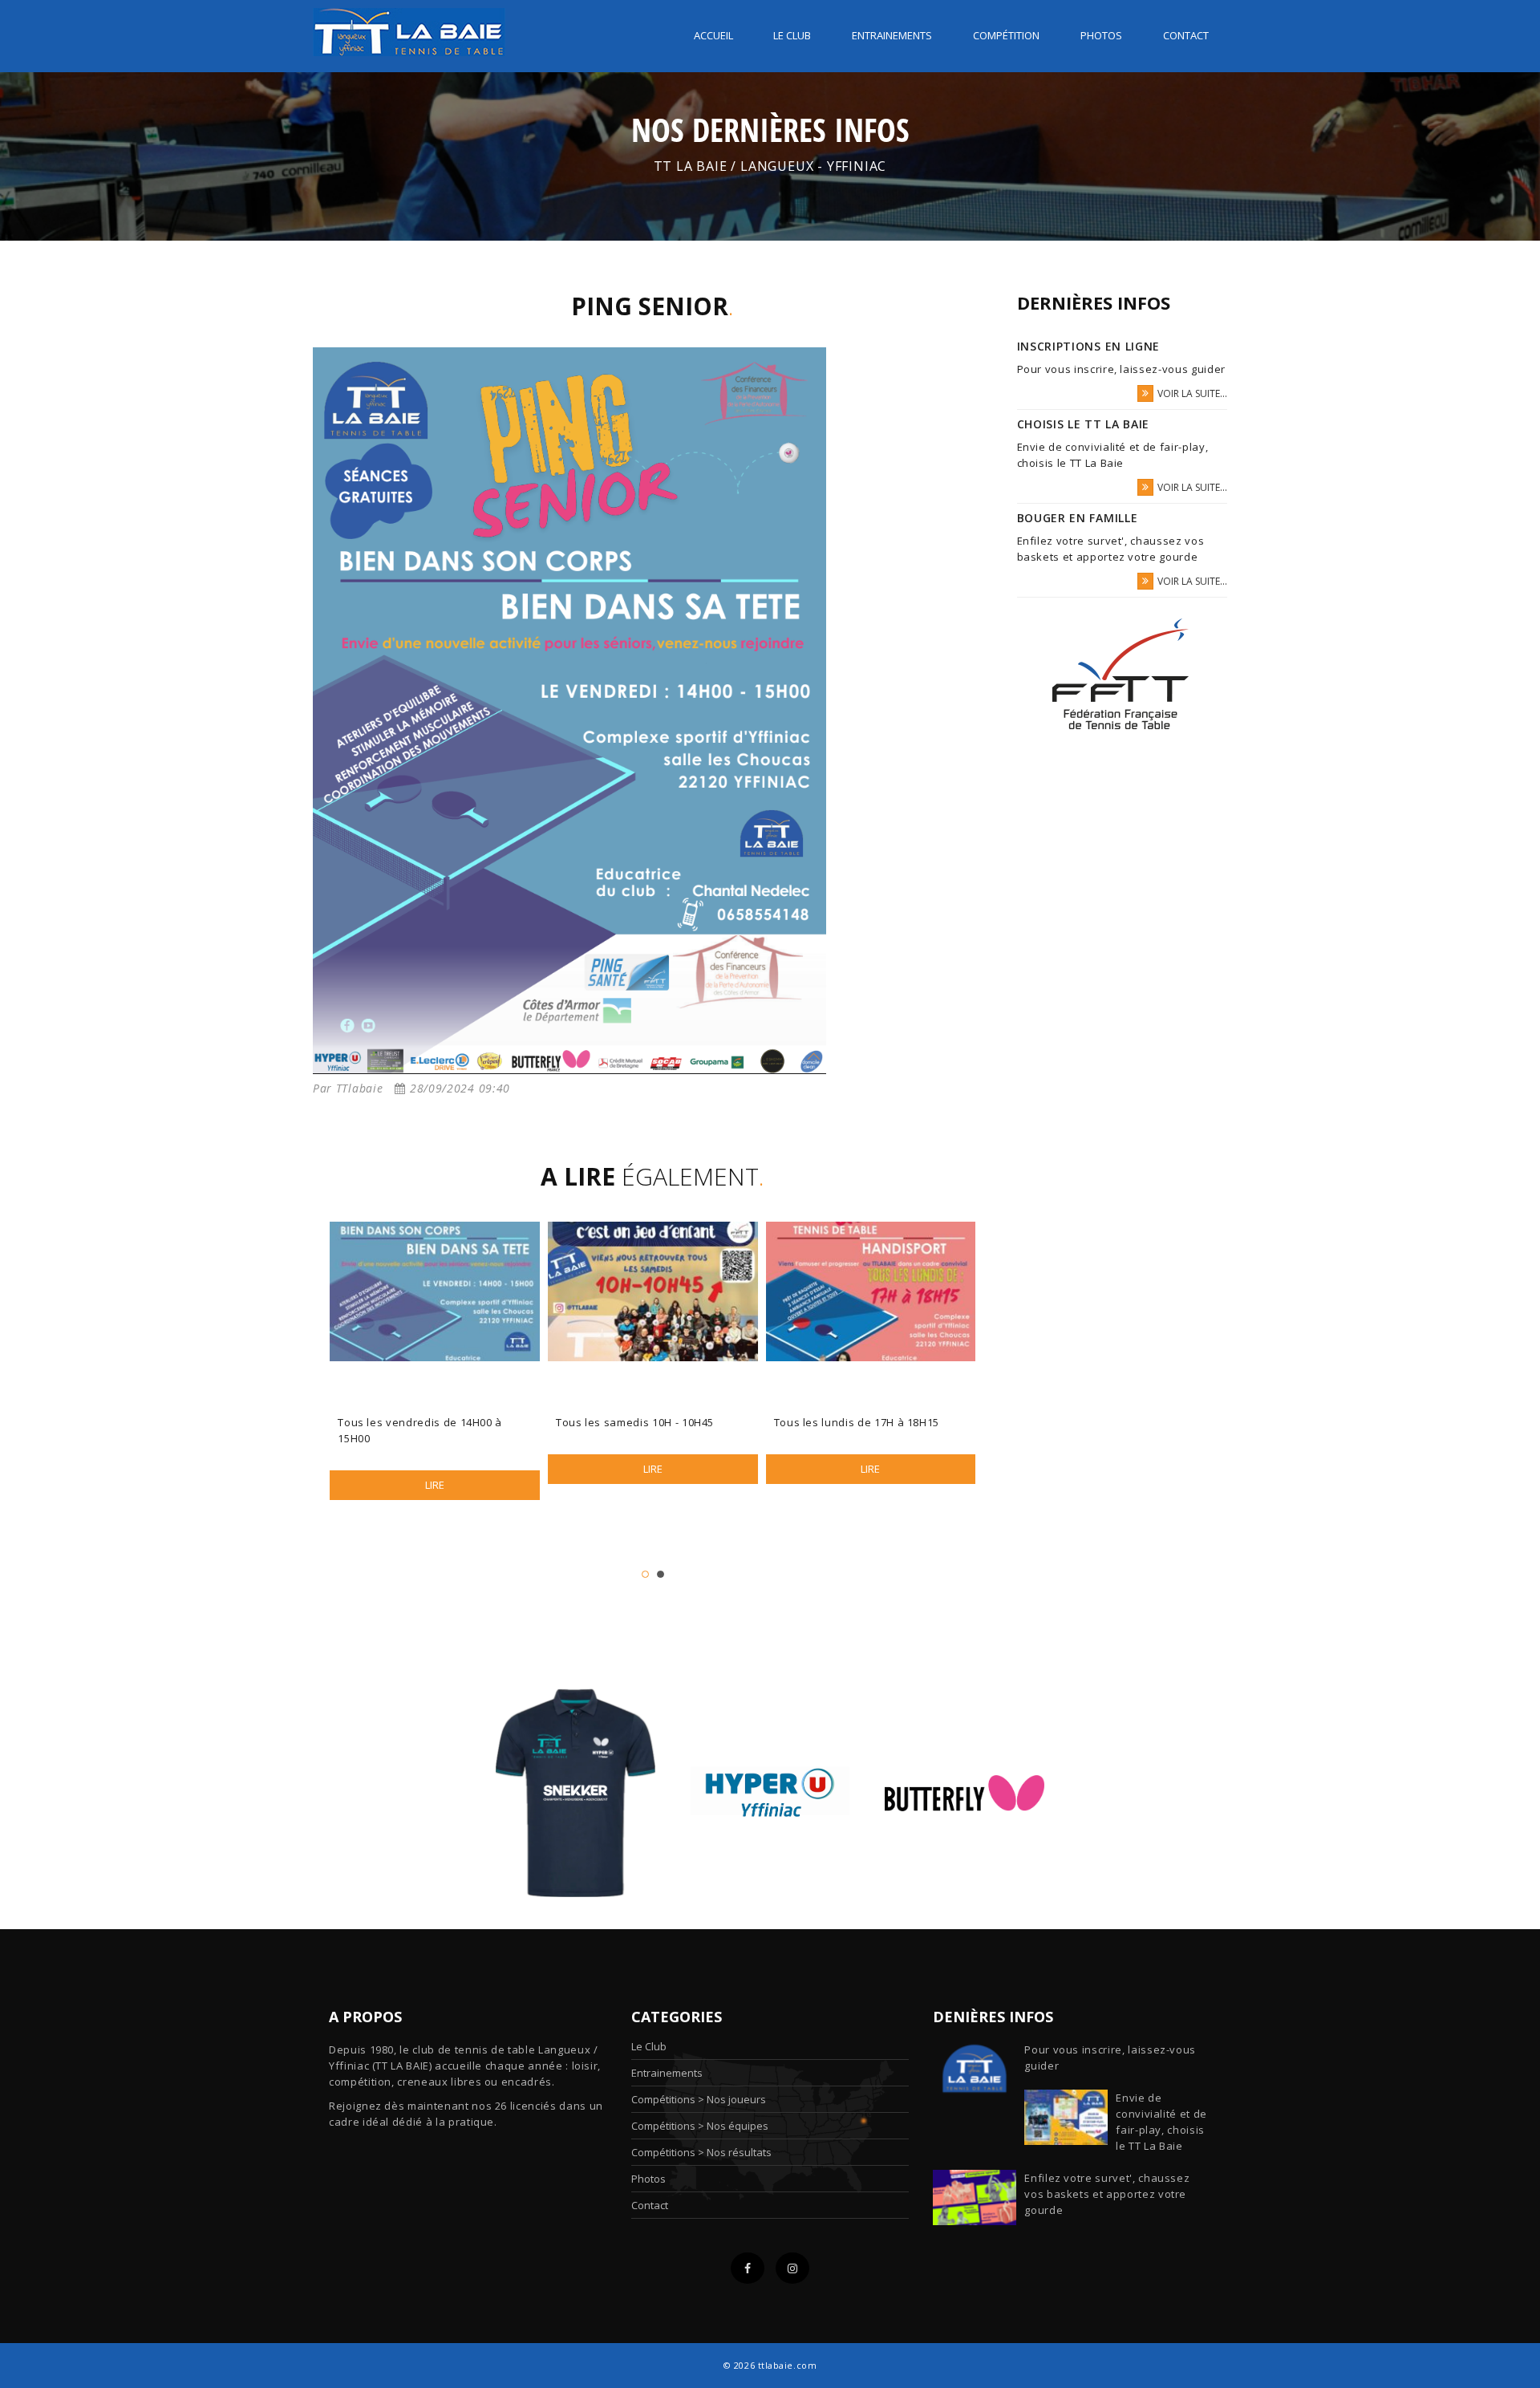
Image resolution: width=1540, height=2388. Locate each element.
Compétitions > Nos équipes (700, 2126)
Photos (1101, 35)
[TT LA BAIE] (409, 27)
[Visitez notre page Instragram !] (792, 2268)
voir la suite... (1192, 393)
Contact (1186, 35)
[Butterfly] (965, 1792)
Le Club (649, 2046)
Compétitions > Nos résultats (701, 2152)
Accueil (713, 35)
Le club (792, 35)
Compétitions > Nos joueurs (699, 2099)
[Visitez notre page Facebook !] (748, 2268)
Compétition (1006, 35)
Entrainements (892, 35)
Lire (435, 1485)
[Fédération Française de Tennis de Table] (1122, 674)
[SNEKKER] (575, 1792)
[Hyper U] (770, 1792)
